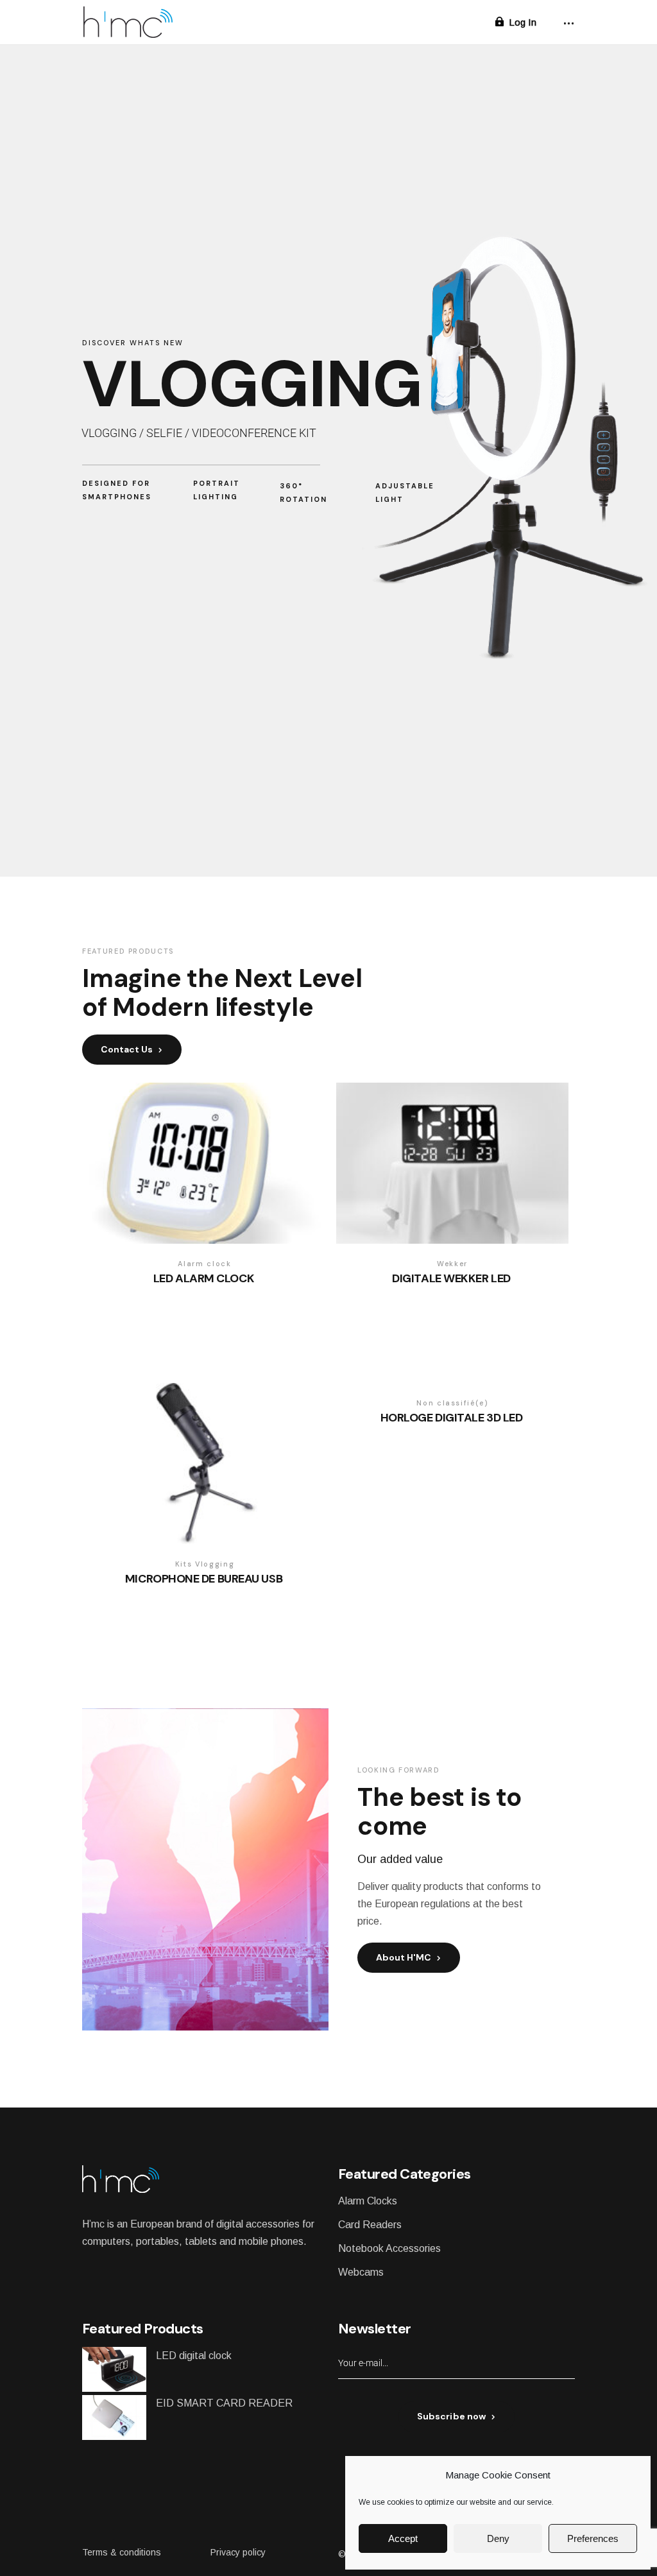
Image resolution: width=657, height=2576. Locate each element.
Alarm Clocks (368, 2201)
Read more (192, 1298)
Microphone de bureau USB (204, 1579)
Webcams (361, 2272)
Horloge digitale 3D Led (452, 1418)
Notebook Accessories (389, 2248)
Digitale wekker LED (451, 1279)
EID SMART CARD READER (224, 2403)
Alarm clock (204, 1264)
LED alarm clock (204, 1279)
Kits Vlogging (205, 1564)
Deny (498, 2538)
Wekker (452, 1264)
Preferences (593, 2538)
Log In (523, 22)
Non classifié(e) (452, 1403)
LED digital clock (194, 2356)
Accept (403, 2538)
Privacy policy (238, 2552)
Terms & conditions (122, 2552)
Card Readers (370, 2225)
